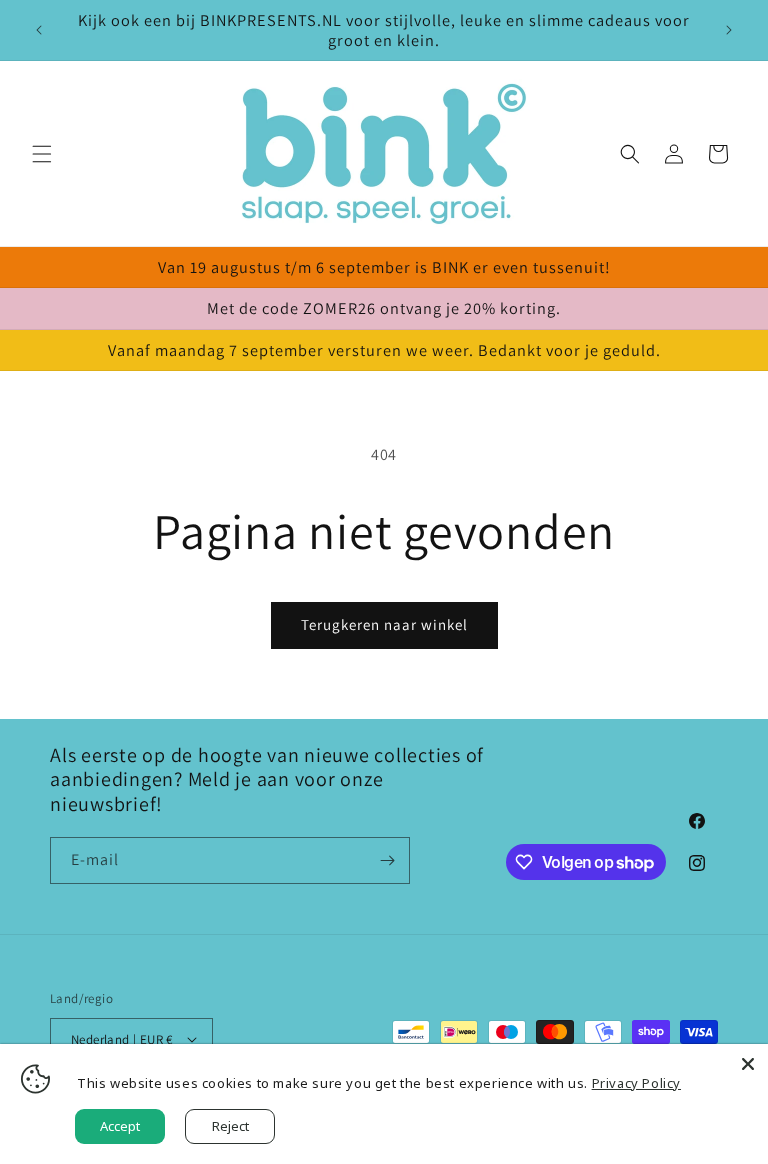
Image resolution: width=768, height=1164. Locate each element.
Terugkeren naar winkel (384, 624)
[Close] (748, 1064)
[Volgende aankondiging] (729, 30)
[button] (42, 154)
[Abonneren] (387, 860)
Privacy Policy (636, 1083)
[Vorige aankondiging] (39, 30)
